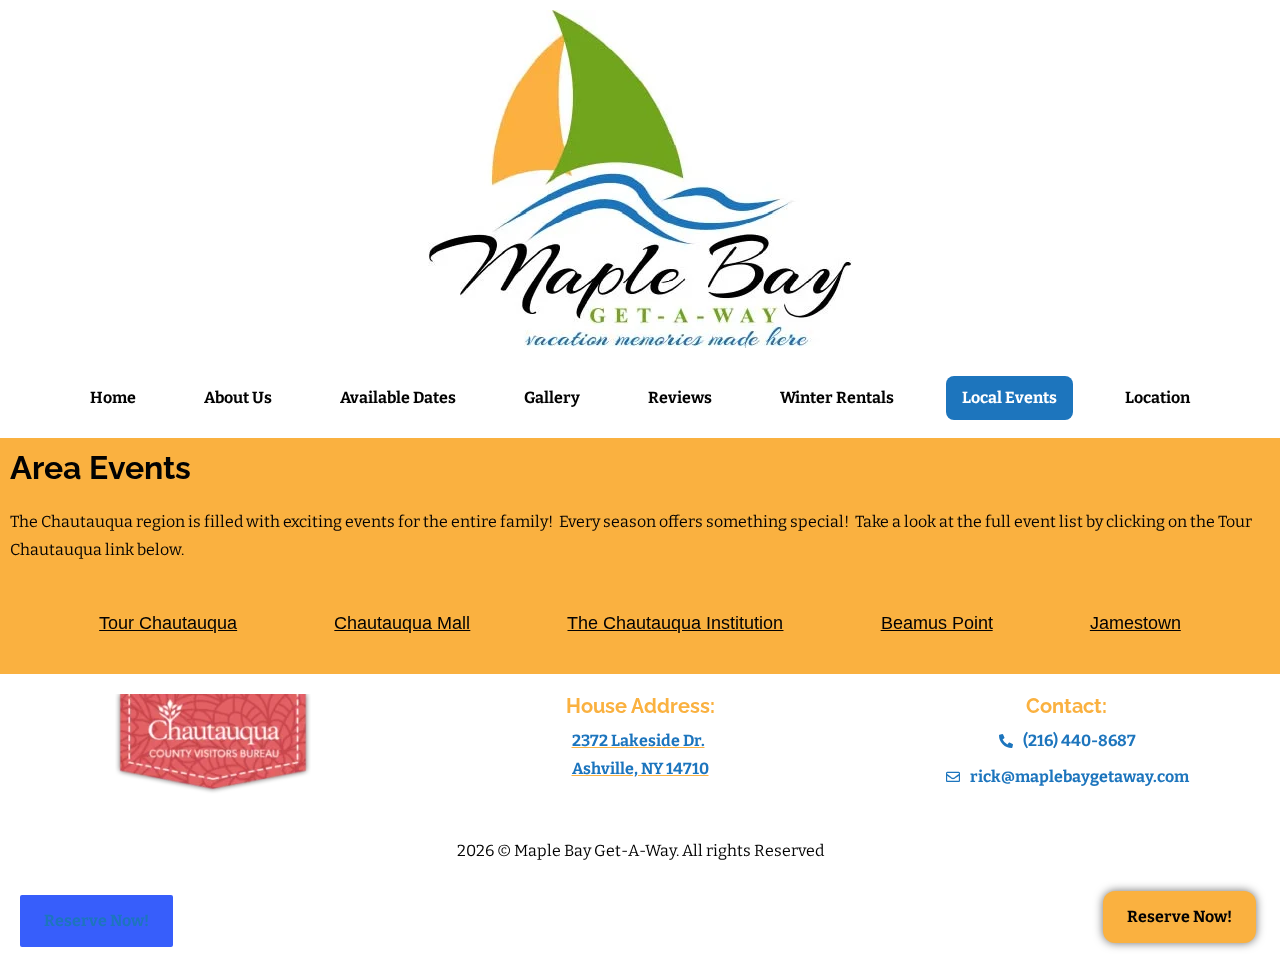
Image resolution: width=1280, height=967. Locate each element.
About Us (238, 397)
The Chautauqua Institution (675, 623)
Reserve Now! (96, 920)
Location (1157, 397)
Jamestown (1135, 623)
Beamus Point (937, 623)
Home (113, 397)
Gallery (552, 397)
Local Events (1009, 397)
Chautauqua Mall (402, 623)
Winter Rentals (837, 397)
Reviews (680, 397)
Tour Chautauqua (168, 623)
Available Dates (398, 397)
